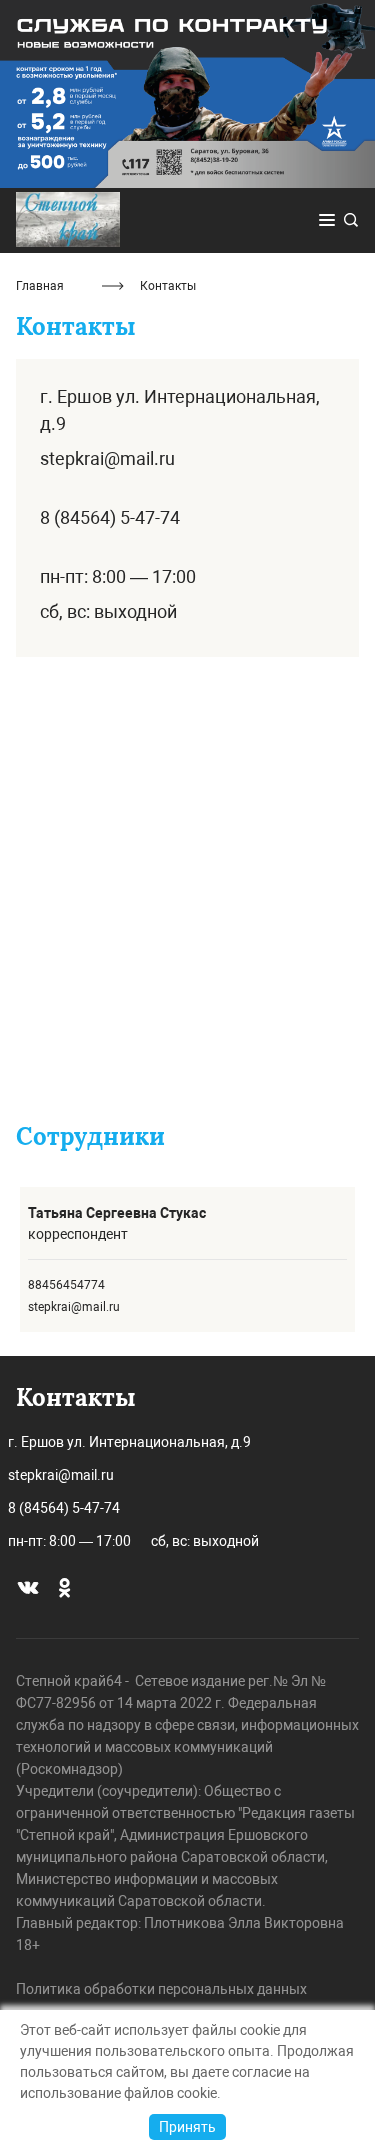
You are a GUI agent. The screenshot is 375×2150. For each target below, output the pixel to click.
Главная (40, 286)
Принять (187, 2127)
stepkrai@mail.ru (107, 458)
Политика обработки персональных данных (161, 1989)
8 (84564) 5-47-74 (110, 517)
